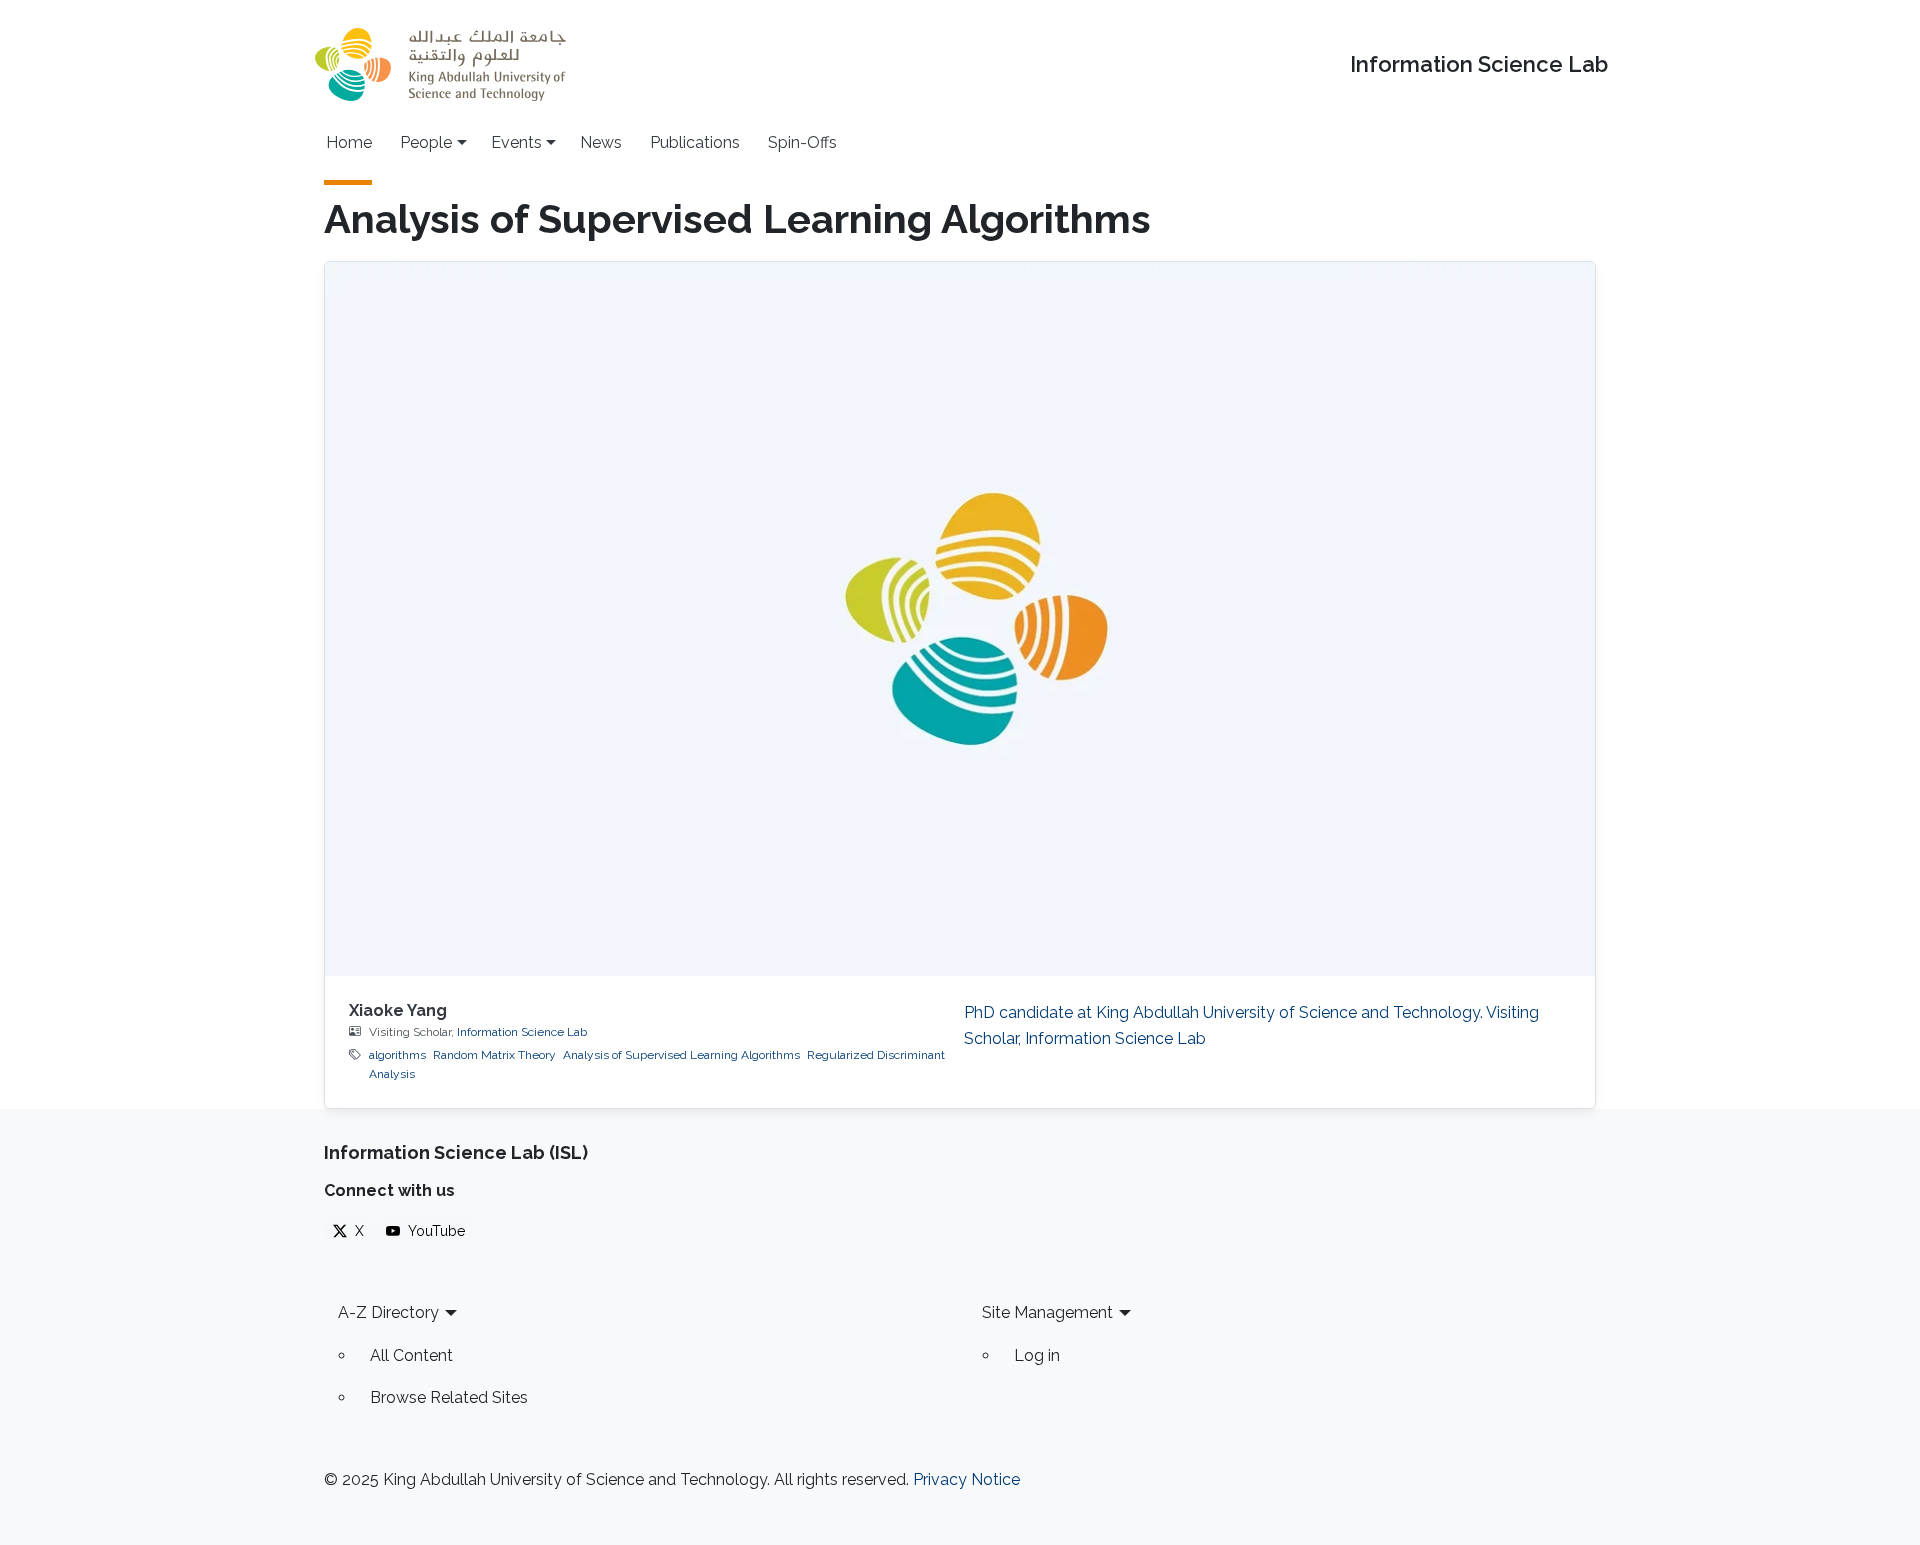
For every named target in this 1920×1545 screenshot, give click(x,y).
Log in (1037, 1355)
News (601, 142)
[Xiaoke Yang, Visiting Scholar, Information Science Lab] (960, 619)
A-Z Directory (388, 1312)
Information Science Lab (1479, 64)
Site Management (1047, 1312)
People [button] (426, 142)
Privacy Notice (966, 1479)
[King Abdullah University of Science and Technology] (440, 64)
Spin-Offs (802, 142)
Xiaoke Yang (398, 1010)
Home (349, 142)
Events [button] (516, 142)
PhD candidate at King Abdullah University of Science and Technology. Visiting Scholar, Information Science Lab (1251, 1025)
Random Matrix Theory (494, 1055)
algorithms (397, 1055)
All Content (411, 1355)
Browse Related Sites (449, 1397)
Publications (695, 142)
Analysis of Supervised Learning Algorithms (681, 1055)
